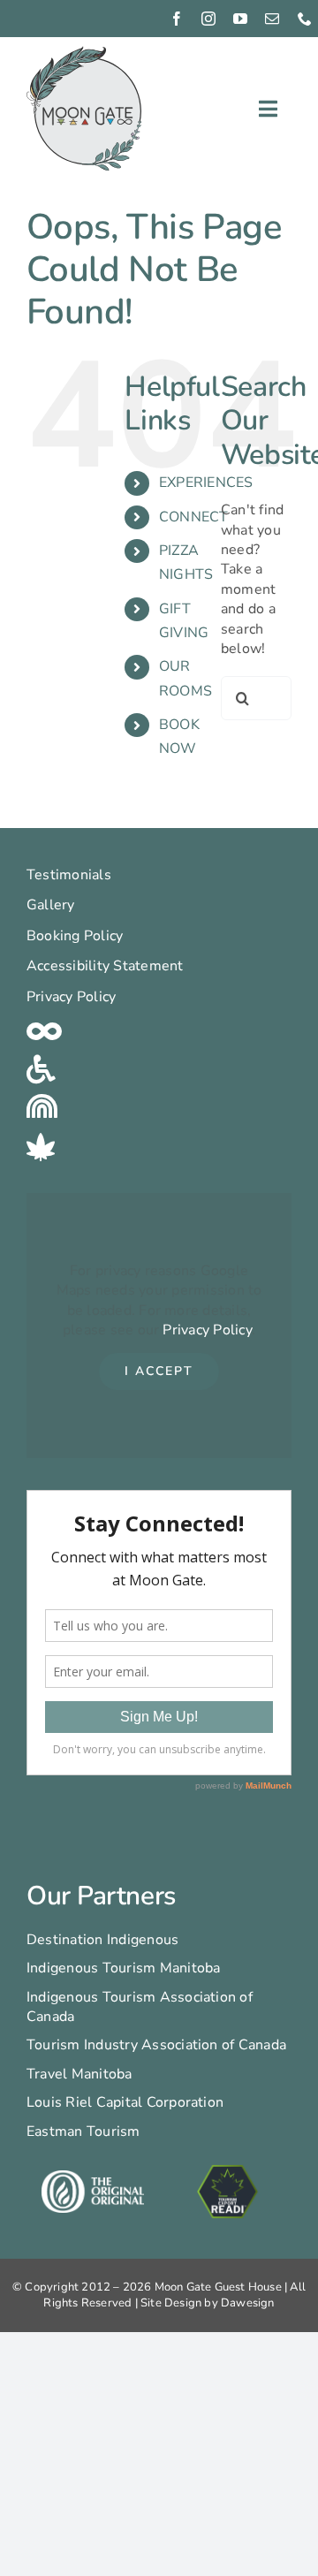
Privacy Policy (207, 1330)
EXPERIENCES (206, 483)
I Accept (159, 1371)
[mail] (272, 19)
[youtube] (240, 19)
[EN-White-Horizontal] (92, 2177)
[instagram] (208, 19)
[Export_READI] (228, 2166)
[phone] (305, 19)
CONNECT (194, 517)
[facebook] (177, 19)
